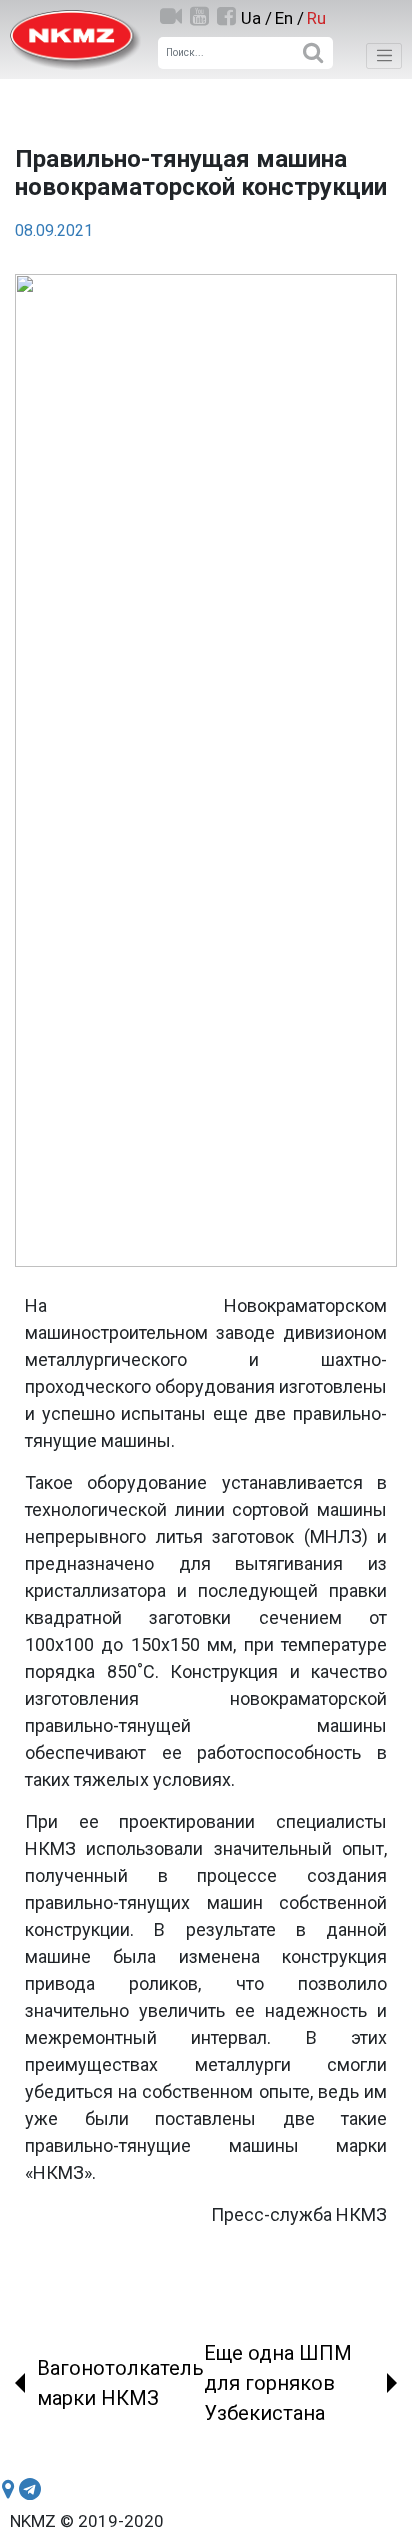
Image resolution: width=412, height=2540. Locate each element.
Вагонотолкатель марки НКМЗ (120, 2383)
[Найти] (312, 53)
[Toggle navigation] (384, 56)
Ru (316, 18)
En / (289, 18)
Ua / (256, 18)
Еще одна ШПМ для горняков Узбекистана (278, 2383)
